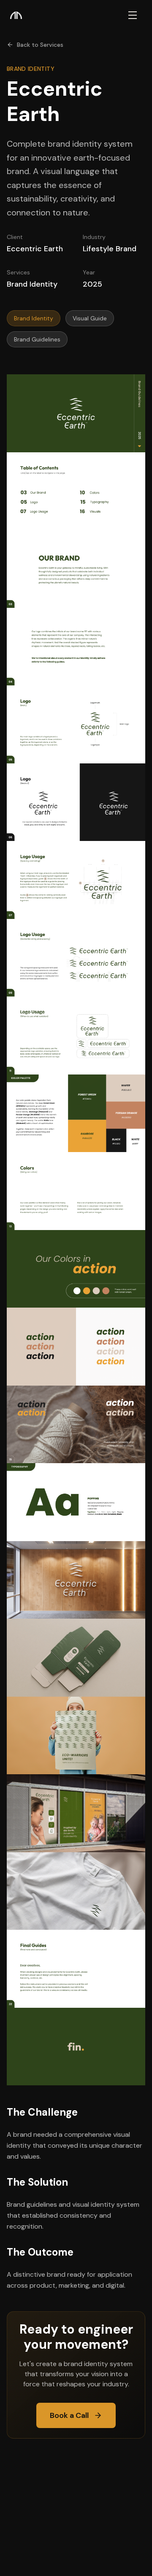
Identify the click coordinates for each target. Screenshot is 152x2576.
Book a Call (69, 2415)
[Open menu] (133, 15)
